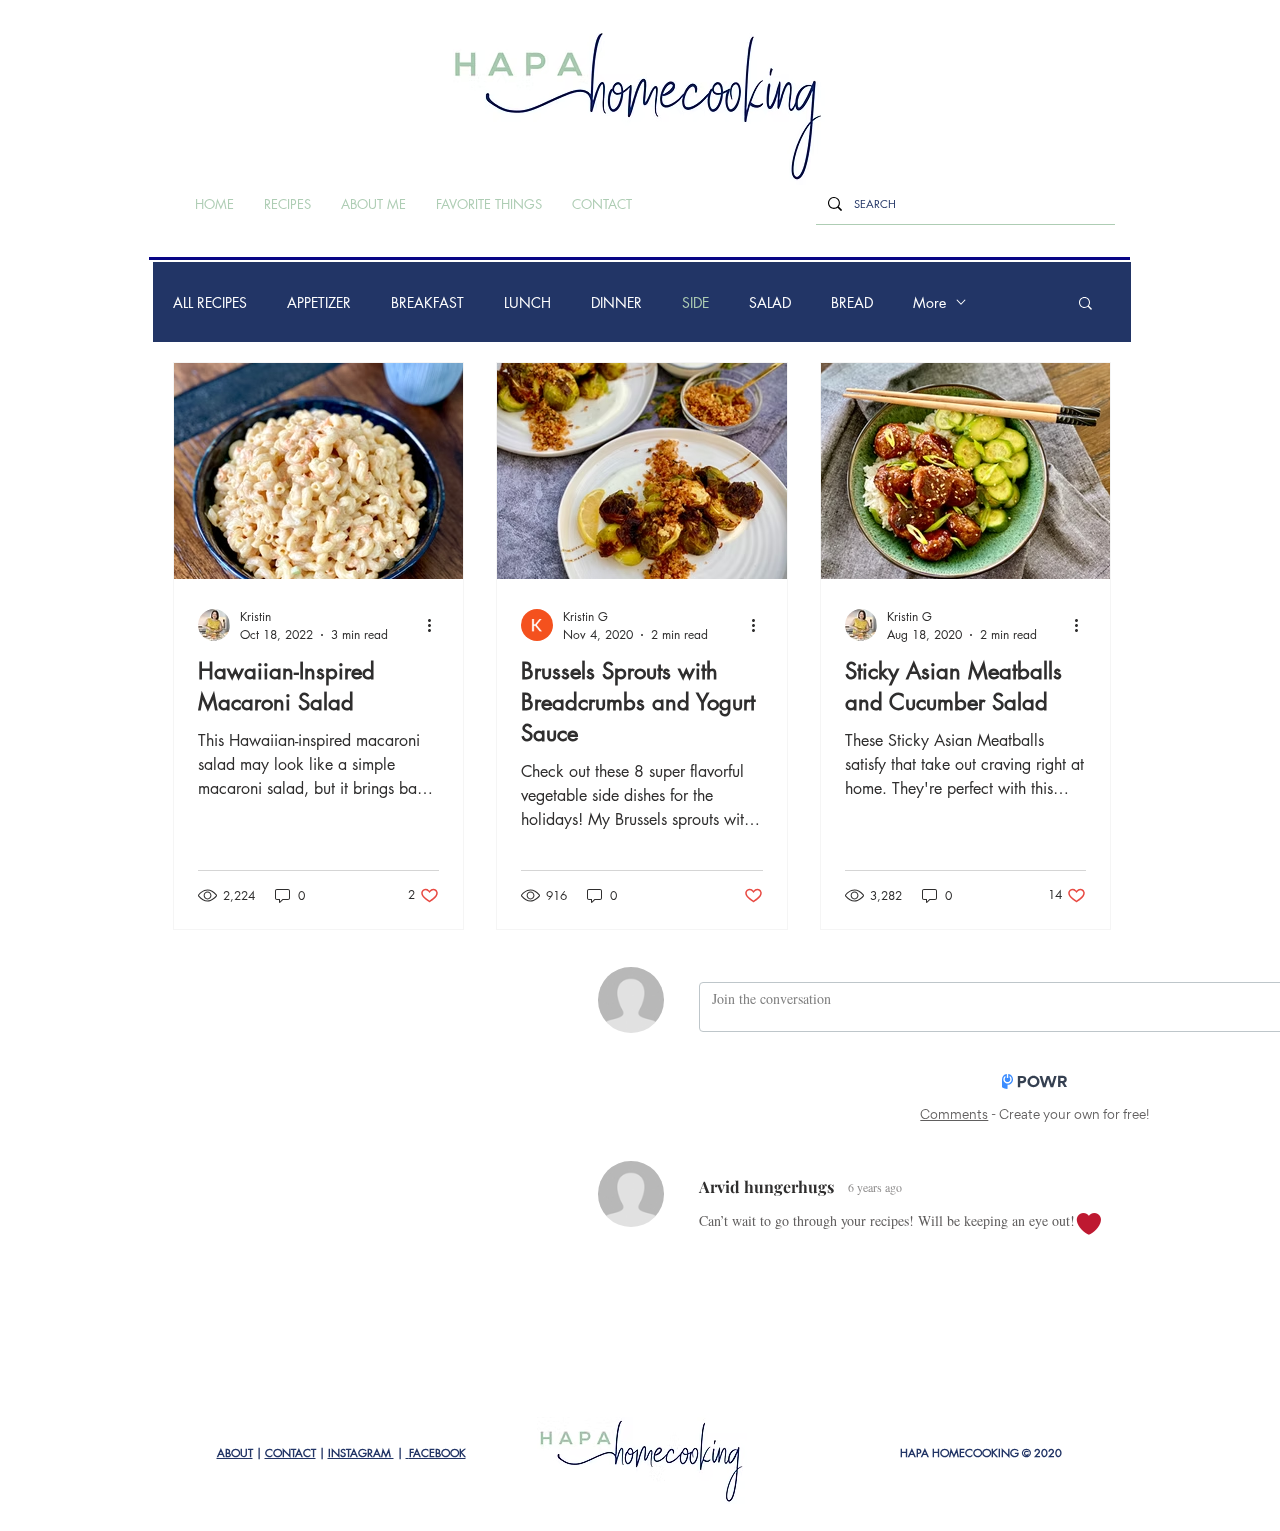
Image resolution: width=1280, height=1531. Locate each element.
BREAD (852, 302)
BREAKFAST (427, 302)
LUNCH (527, 302)
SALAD (770, 302)
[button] (1085, 304)
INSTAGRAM (361, 1452)
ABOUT (235, 1452)
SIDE (695, 302)
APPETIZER (319, 302)
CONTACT (290, 1452)
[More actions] (436, 625)
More (929, 302)
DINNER (616, 302)
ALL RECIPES (210, 302)
